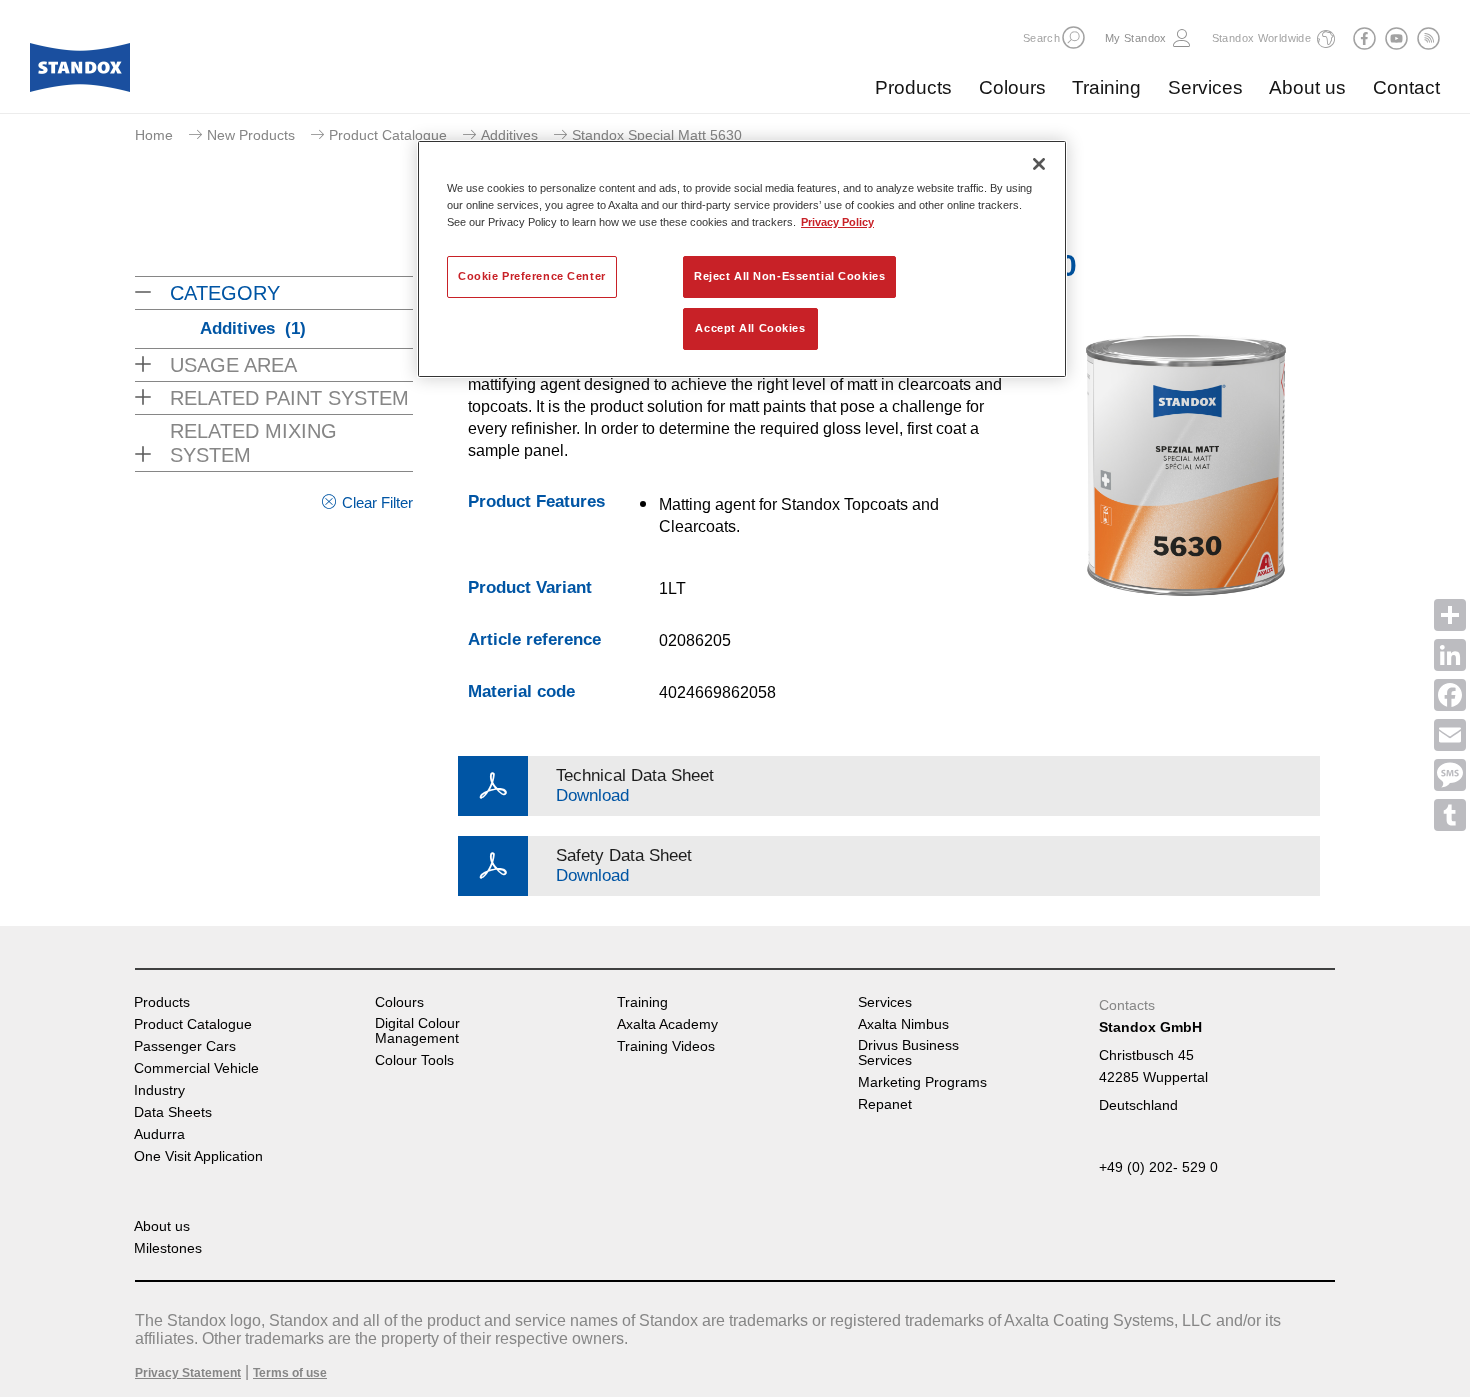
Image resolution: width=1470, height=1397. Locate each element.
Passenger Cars (185, 1046)
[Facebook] (1450, 695)
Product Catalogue (388, 135)
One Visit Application (198, 1156)
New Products (251, 135)
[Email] (1450, 735)
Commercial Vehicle (196, 1068)
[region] (742, 259)
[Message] (1450, 775)
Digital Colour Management (417, 1031)
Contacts (1127, 1005)
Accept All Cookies (750, 328)
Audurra (159, 1134)
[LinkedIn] (1450, 655)
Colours (1012, 87)
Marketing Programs (922, 1082)
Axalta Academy (667, 1024)
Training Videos (666, 1046)
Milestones (168, 1248)
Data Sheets (173, 1112)
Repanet (885, 1104)
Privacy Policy (837, 222)
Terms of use (290, 1373)
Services (1205, 87)
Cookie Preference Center (532, 276)
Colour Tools (414, 1060)
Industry (159, 1090)
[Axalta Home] (80, 73)
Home (154, 135)
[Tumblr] (1450, 815)
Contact (1406, 87)
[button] (1073, 37)
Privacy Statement (188, 1373)
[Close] (1039, 164)
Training (1106, 87)
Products (913, 87)
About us (1307, 87)
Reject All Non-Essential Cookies (789, 276)
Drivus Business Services (908, 1053)
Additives (509, 135)
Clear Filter (377, 502)
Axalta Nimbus (903, 1024)
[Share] (1450, 615)
